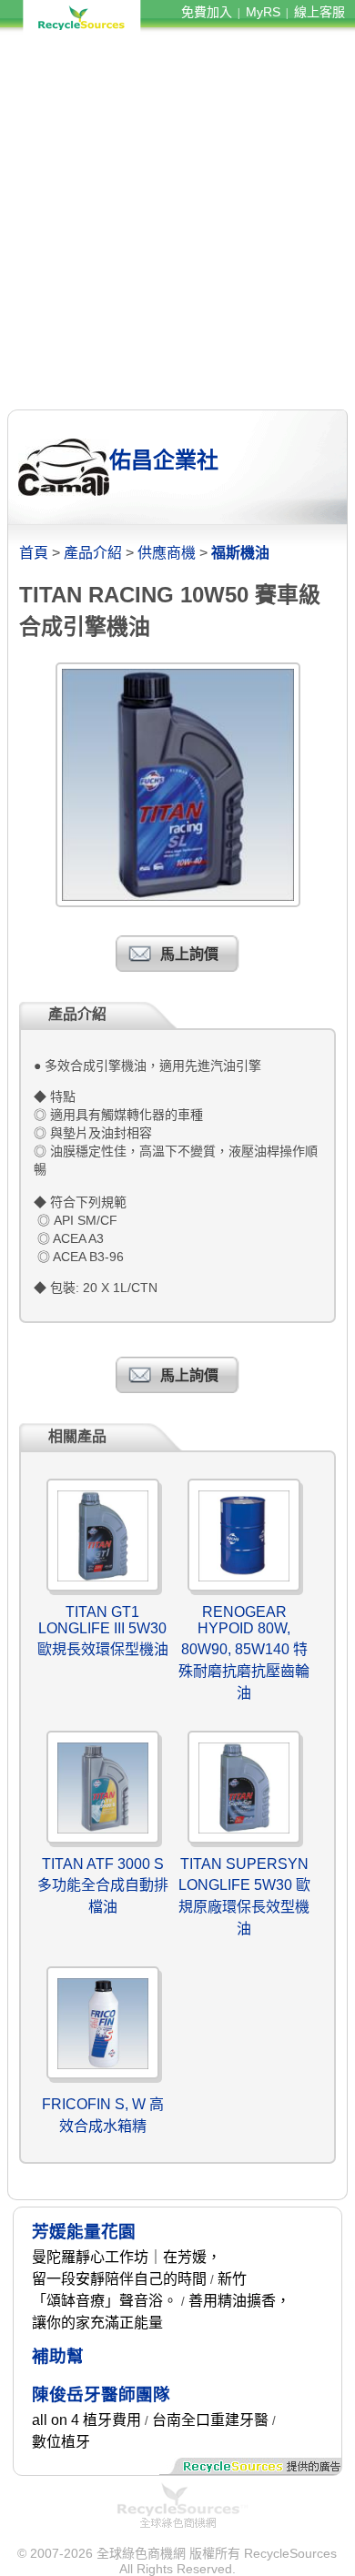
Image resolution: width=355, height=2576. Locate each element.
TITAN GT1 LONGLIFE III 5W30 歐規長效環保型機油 (103, 1631)
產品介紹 (93, 553)
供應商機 (167, 553)
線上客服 (319, 12)
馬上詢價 (189, 954)
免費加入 (207, 12)
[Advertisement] (177, 221)
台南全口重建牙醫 (210, 2420)
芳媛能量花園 (84, 2232)
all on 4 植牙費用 (86, 2420)
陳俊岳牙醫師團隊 (101, 2394)
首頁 (34, 553)
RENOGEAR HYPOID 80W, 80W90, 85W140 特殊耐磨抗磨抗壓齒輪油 (244, 1652)
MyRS (263, 12)
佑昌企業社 (164, 460)
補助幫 (58, 2356)
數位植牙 (61, 2442)
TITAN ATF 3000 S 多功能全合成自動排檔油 (103, 1885)
